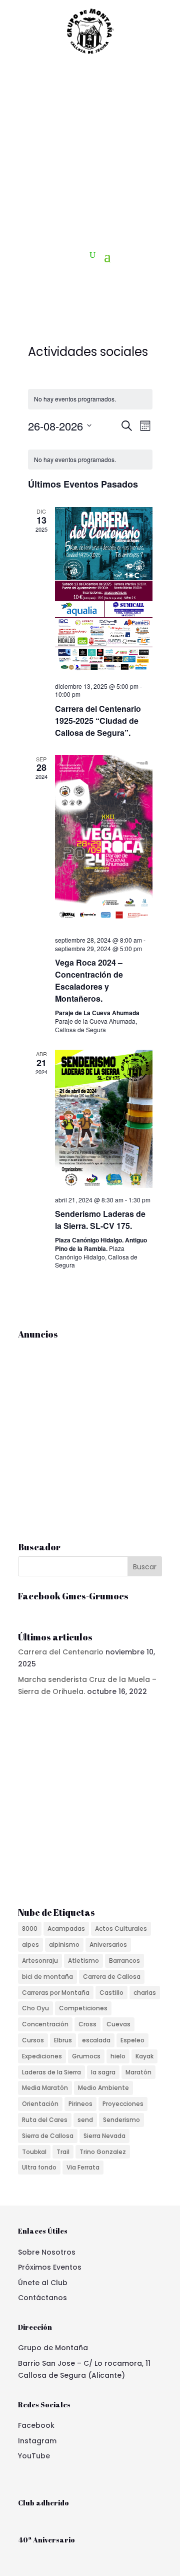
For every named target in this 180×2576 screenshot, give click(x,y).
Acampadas (66, 1928)
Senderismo (121, 2120)
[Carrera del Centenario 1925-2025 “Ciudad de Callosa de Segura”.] (104, 590)
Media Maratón (45, 2088)
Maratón (138, 2072)
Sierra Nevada (104, 2136)
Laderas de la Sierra (51, 2072)
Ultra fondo (39, 2167)
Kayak (144, 2056)
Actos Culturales (121, 1928)
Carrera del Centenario (61, 1652)
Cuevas (118, 2024)
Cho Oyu (35, 2008)
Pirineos (80, 2104)
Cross (87, 2024)
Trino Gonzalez (103, 2152)
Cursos (33, 2040)
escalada (96, 2040)
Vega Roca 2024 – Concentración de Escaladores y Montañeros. (89, 980)
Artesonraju (40, 1961)
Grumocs (86, 2056)
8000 (30, 1928)
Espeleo (132, 2040)
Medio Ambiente (103, 2088)
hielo (118, 2056)
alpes (30, 1945)
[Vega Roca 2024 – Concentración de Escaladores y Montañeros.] (104, 842)
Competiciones (83, 2008)
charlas (145, 1993)
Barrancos (124, 1961)
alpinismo (64, 1945)
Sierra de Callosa (48, 2136)
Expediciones (42, 2056)
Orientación (40, 2104)
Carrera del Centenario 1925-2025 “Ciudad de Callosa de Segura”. (98, 721)
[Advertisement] (90, 152)
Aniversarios (108, 1945)
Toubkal (34, 2152)
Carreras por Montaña (56, 1993)
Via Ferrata (83, 2167)
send (85, 2120)
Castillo (111, 1993)
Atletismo (83, 1961)
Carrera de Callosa (112, 1977)
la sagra (103, 2072)
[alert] (90, 399)
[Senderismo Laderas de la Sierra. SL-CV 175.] (104, 1119)
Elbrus (63, 2040)
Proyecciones (123, 2104)
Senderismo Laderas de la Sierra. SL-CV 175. (100, 1220)
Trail (63, 2152)
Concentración (45, 2024)
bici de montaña (47, 1977)
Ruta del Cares (45, 2120)
